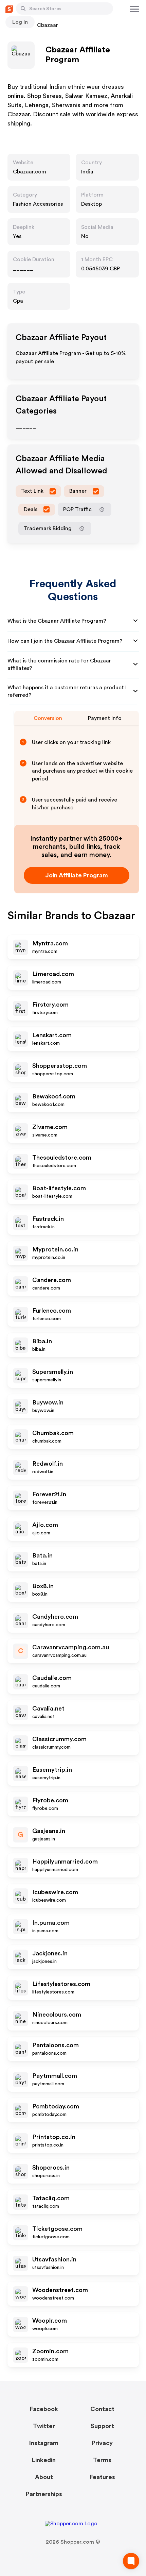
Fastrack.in (48, 1219)
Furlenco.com (52, 1311)
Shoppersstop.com (60, 1066)
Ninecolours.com (57, 2015)
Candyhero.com (55, 1617)
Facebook (44, 2409)
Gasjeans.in (49, 1831)
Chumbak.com (53, 1433)
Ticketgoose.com (57, 2229)
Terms (102, 2460)
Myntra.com (50, 943)
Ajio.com (45, 1525)
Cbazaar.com (30, 172)
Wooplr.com (50, 2321)
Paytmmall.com (55, 2076)
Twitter (44, 2426)
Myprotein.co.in (55, 1249)
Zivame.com (50, 1127)
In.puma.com (51, 1923)
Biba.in (42, 1341)
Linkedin (44, 2460)
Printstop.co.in (54, 2137)
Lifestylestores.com (61, 1984)
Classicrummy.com (59, 1739)
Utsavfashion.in (54, 2259)
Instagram (44, 2443)
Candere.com (52, 1280)
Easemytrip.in (52, 1770)
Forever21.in (49, 1494)
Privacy (102, 2443)
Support (102, 2426)
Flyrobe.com (50, 1800)
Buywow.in (48, 1402)
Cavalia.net (48, 1708)
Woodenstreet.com (60, 2290)
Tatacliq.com (51, 2198)
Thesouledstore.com (62, 1158)
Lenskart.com (52, 1035)
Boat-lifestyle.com (59, 1188)
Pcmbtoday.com (56, 2106)
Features (102, 2477)
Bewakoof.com (54, 1096)
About (44, 2477)
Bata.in (42, 1555)
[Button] (23, 9)
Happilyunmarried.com (65, 1862)
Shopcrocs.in (51, 2168)
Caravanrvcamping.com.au (71, 1647)
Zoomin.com (50, 2351)
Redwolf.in (48, 1464)
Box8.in (43, 1586)
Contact (102, 2409)
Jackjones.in (50, 1953)
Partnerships (44, 2494)
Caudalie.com (52, 1678)
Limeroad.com (53, 974)
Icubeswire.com (55, 1892)
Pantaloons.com (56, 2045)
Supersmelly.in (53, 1372)
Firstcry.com (50, 1005)
